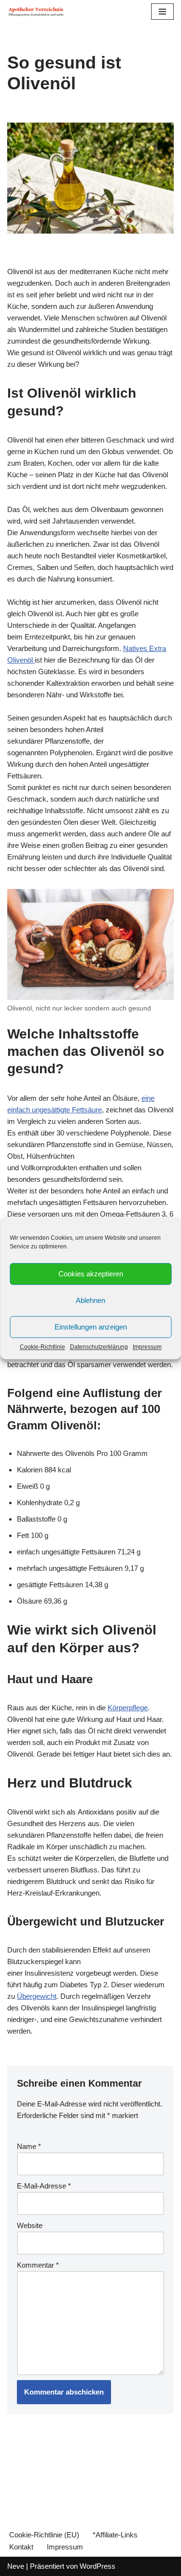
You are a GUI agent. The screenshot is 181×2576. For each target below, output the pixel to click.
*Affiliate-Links (115, 2535)
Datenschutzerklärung (99, 1347)
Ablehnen (90, 1300)
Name (29, 2146)
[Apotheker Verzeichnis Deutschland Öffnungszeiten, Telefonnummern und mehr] (36, 12)
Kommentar (38, 2265)
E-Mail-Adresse (44, 2186)
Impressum (147, 1347)
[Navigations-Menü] (162, 12)
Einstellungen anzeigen (91, 1327)
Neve (16, 2566)
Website (30, 2225)
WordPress (97, 2566)
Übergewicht (37, 1996)
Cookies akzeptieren (91, 1274)
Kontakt (21, 2547)
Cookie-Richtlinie (42, 1347)
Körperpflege (128, 1708)
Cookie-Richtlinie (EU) (44, 2535)
